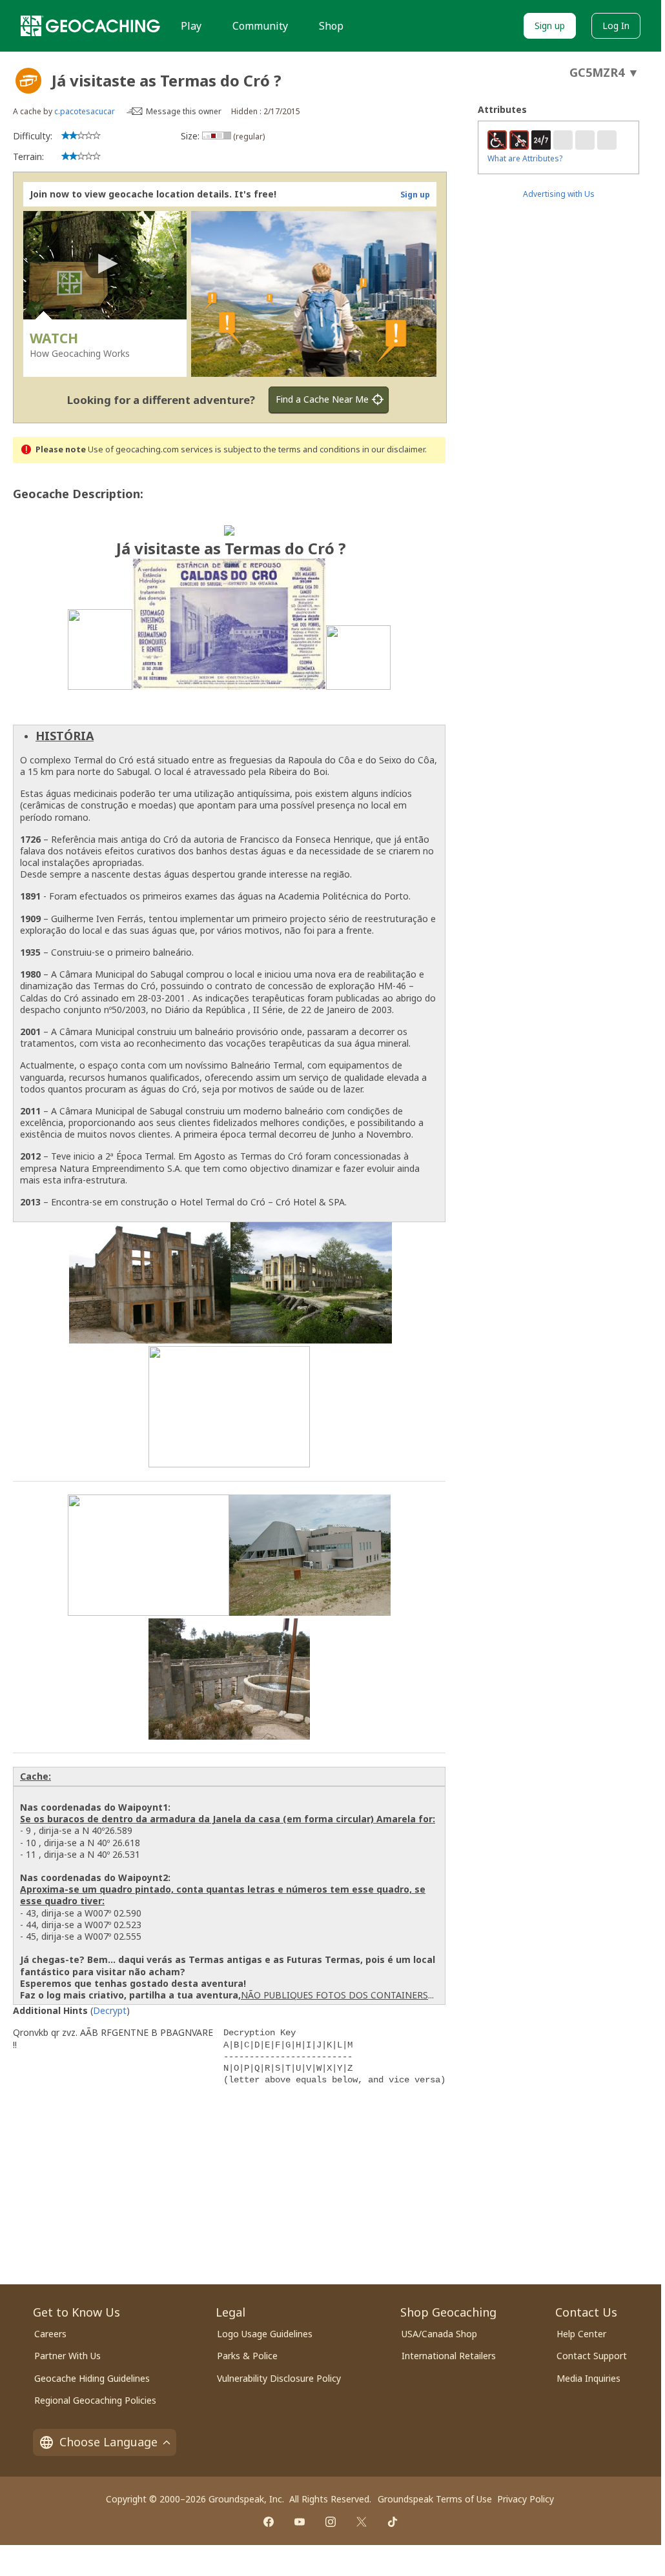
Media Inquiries (588, 2378)
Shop (331, 26)
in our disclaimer (394, 449)
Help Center (581, 2334)
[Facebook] (269, 2522)
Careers (50, 2334)
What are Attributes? (525, 158)
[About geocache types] (28, 81)
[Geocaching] (90, 26)
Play (191, 26)
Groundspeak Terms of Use (435, 2499)
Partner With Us (67, 2356)
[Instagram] (331, 2522)
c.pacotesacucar (85, 111)
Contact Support (592, 2356)
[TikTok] (393, 2522)
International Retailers (449, 2356)
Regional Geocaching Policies (95, 2400)
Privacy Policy (526, 2499)
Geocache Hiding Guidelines (92, 2378)
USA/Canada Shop (439, 2334)
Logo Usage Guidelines (265, 2334)
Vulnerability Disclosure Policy (279, 2378)
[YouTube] (300, 2522)
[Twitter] (362, 2522)
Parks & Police (247, 2356)
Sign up (550, 25)
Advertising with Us (559, 194)
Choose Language (108, 2442)
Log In (616, 25)
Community (260, 26)
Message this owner (184, 111)
